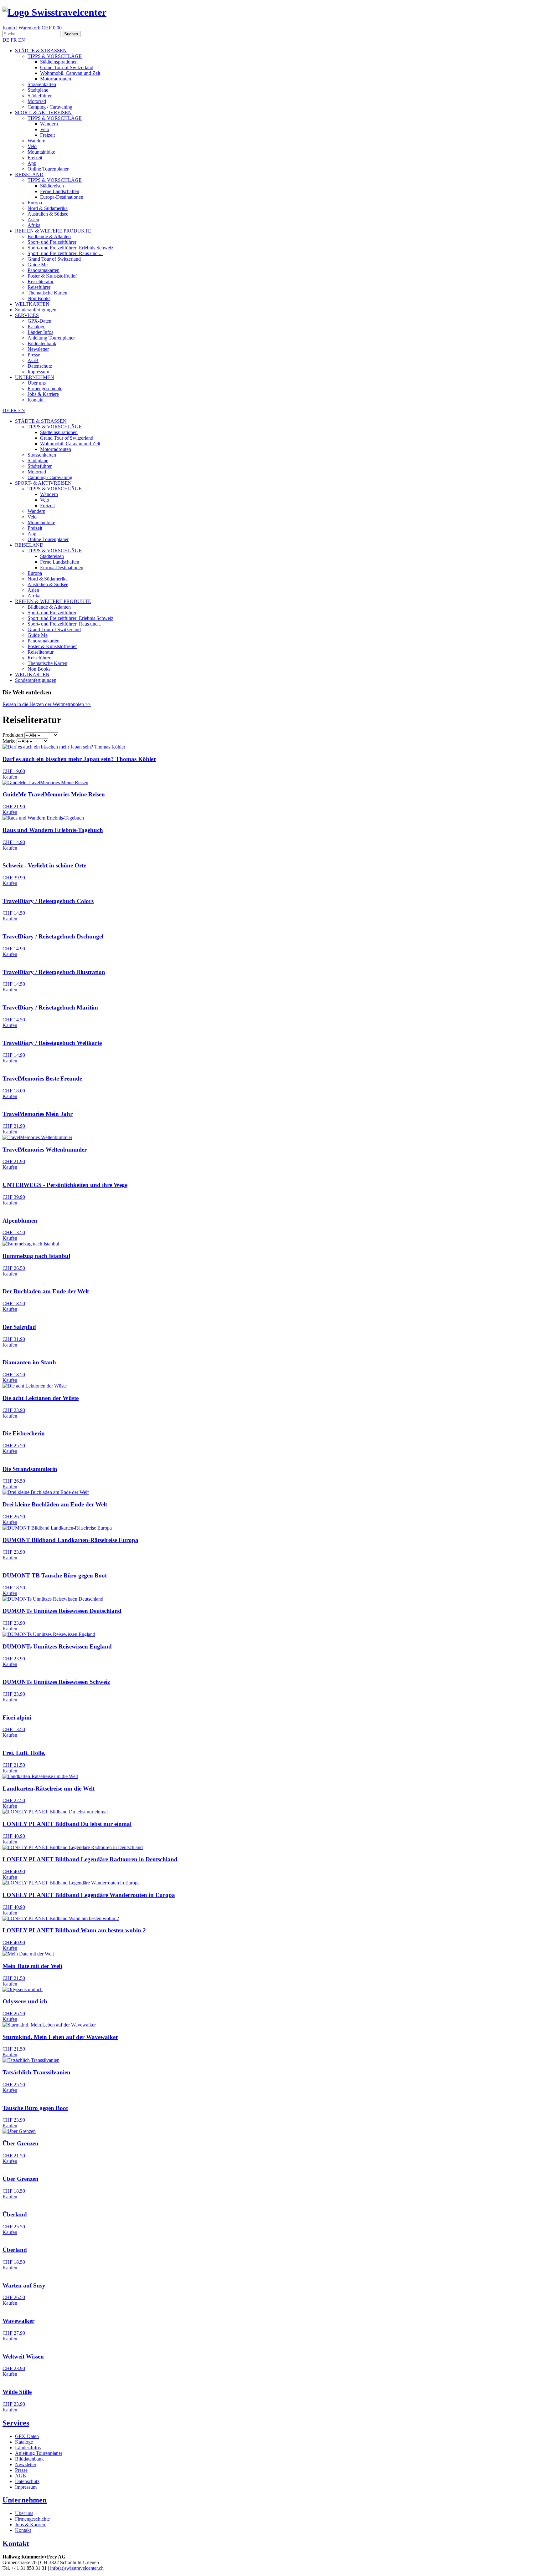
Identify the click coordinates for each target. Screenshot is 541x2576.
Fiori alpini (17, 1717)
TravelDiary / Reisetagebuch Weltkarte (52, 1043)
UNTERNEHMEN (35, 377)
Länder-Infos (40, 332)
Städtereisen (52, 186)
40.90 (14, 1836)
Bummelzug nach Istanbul (36, 1256)
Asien (33, 220)
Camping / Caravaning (50, 107)
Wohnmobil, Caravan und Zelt (70, 73)
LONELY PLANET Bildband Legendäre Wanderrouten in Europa (89, 1895)
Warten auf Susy (24, 2285)
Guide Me (38, 265)
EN (22, 40)
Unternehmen (25, 2500)
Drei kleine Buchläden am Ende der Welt (55, 1504)
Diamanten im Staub (29, 1362)
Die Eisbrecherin (24, 1433)
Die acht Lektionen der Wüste (41, 1398)
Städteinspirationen (59, 62)
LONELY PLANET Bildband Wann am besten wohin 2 (74, 1930)
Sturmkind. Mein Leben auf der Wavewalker (60, 2037)
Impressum (38, 372)
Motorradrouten (56, 79)
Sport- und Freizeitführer (52, 242)
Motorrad (37, 101)
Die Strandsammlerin (30, 1469)
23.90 (14, 1410)
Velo (45, 129)
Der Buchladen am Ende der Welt (46, 1291)
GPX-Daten (39, 321)
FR (14, 40)
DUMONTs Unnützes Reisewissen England (57, 1646)
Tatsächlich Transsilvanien (36, 2072)
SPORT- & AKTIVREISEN (43, 112)
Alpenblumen (20, 1221)
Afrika (34, 225)
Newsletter (38, 349)
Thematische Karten (47, 293)
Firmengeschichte (45, 388)
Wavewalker (18, 2321)
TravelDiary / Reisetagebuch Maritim (50, 1007)
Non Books (39, 298)
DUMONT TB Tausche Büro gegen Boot (55, 1575)
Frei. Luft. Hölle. (24, 1753)
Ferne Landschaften (60, 191)
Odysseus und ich (25, 2001)
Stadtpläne (38, 90)
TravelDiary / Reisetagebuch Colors (48, 901)
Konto (9, 28)
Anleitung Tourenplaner (51, 338)
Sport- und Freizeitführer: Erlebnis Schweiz (70, 248)
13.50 (14, 1232)
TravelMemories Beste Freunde (42, 1078)
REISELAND (29, 174)
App (32, 163)
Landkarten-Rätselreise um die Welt (49, 1789)
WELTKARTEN (32, 304)
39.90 (14, 878)
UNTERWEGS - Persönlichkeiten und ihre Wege (65, 1185)
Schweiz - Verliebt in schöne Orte (44, 865)
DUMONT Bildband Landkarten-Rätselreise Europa (70, 1540)
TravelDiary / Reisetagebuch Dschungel (53, 936)
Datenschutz (40, 366)
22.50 (14, 1800)
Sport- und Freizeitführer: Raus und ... (65, 253)
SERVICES (27, 315)
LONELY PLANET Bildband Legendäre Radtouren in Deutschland (90, 1859)
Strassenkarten (42, 84)
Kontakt (36, 400)
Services (16, 2423)
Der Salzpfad (19, 1327)
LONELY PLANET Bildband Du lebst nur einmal (67, 1824)
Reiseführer (39, 287)
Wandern (49, 124)
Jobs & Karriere (43, 394)
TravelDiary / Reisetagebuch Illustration (54, 972)
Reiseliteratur (41, 281)
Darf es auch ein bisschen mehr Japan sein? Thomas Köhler (79, 759)
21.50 (14, 1765)
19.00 (14, 771)
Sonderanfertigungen (36, 310)
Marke (9, 741)
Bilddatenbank (42, 343)
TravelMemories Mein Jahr (38, 1114)
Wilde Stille (17, 2392)
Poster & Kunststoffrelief (52, 276)
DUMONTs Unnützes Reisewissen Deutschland (62, 1611)
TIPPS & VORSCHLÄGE (55, 56)
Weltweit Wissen (23, 2356)
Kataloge (36, 327)
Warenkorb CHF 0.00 (40, 28)
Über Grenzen (21, 2143)
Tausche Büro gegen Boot (35, 2108)
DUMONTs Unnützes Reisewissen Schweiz (56, 1682)
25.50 (14, 1446)
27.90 (14, 2333)
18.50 (14, 1303)
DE (7, 40)
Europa (35, 203)
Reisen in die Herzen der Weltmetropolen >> (47, 704)
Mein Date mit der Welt (32, 1966)
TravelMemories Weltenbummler (45, 1150)
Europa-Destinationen (62, 197)
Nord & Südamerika (48, 208)
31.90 (14, 1339)
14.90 (14, 842)
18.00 (14, 1091)
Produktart (13, 735)
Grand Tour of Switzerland (67, 67)
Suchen (71, 34)
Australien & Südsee (48, 214)
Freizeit (47, 135)
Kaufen (10, 777)
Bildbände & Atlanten (49, 236)
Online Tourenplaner (48, 169)
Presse (34, 355)
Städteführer (40, 96)
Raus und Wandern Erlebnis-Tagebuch (53, 830)
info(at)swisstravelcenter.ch (77, 2568)
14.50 (14, 913)
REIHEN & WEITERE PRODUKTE (53, 231)
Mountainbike (41, 152)
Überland (15, 2214)
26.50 (14, 1268)
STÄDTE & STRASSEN (41, 51)
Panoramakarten (44, 270)
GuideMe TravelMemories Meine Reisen (54, 794)
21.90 (14, 807)
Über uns (37, 383)
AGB (33, 360)
